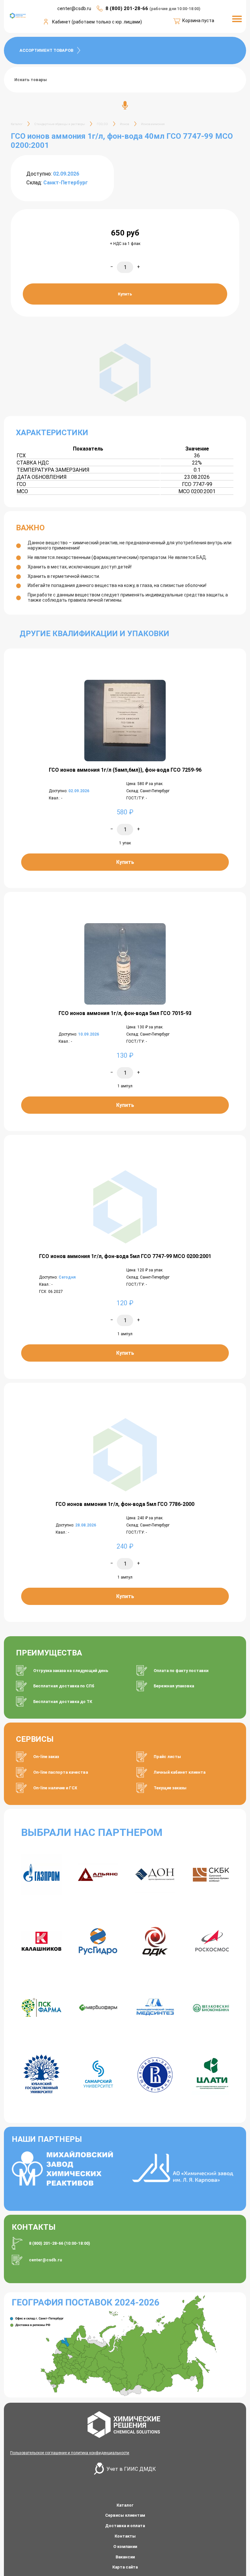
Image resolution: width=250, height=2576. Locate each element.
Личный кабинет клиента (180, 1772)
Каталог (125, 2505)
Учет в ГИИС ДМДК (131, 2469)
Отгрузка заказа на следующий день (71, 1671)
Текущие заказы (170, 1788)
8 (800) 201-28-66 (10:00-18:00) (60, 2243)
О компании (125, 2547)
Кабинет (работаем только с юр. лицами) (97, 22)
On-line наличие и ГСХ (55, 1788)
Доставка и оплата (125, 2526)
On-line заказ (46, 1757)
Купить (125, 294)
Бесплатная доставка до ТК (63, 1702)
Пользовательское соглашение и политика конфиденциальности (70, 2453)
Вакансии (125, 2557)
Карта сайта (125, 2567)
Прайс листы (167, 1757)
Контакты (125, 2536)
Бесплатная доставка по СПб (64, 1686)
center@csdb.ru (45, 2260)
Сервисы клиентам (125, 2515)
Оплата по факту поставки (181, 1671)
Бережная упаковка (174, 1686)
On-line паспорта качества (61, 1772)
